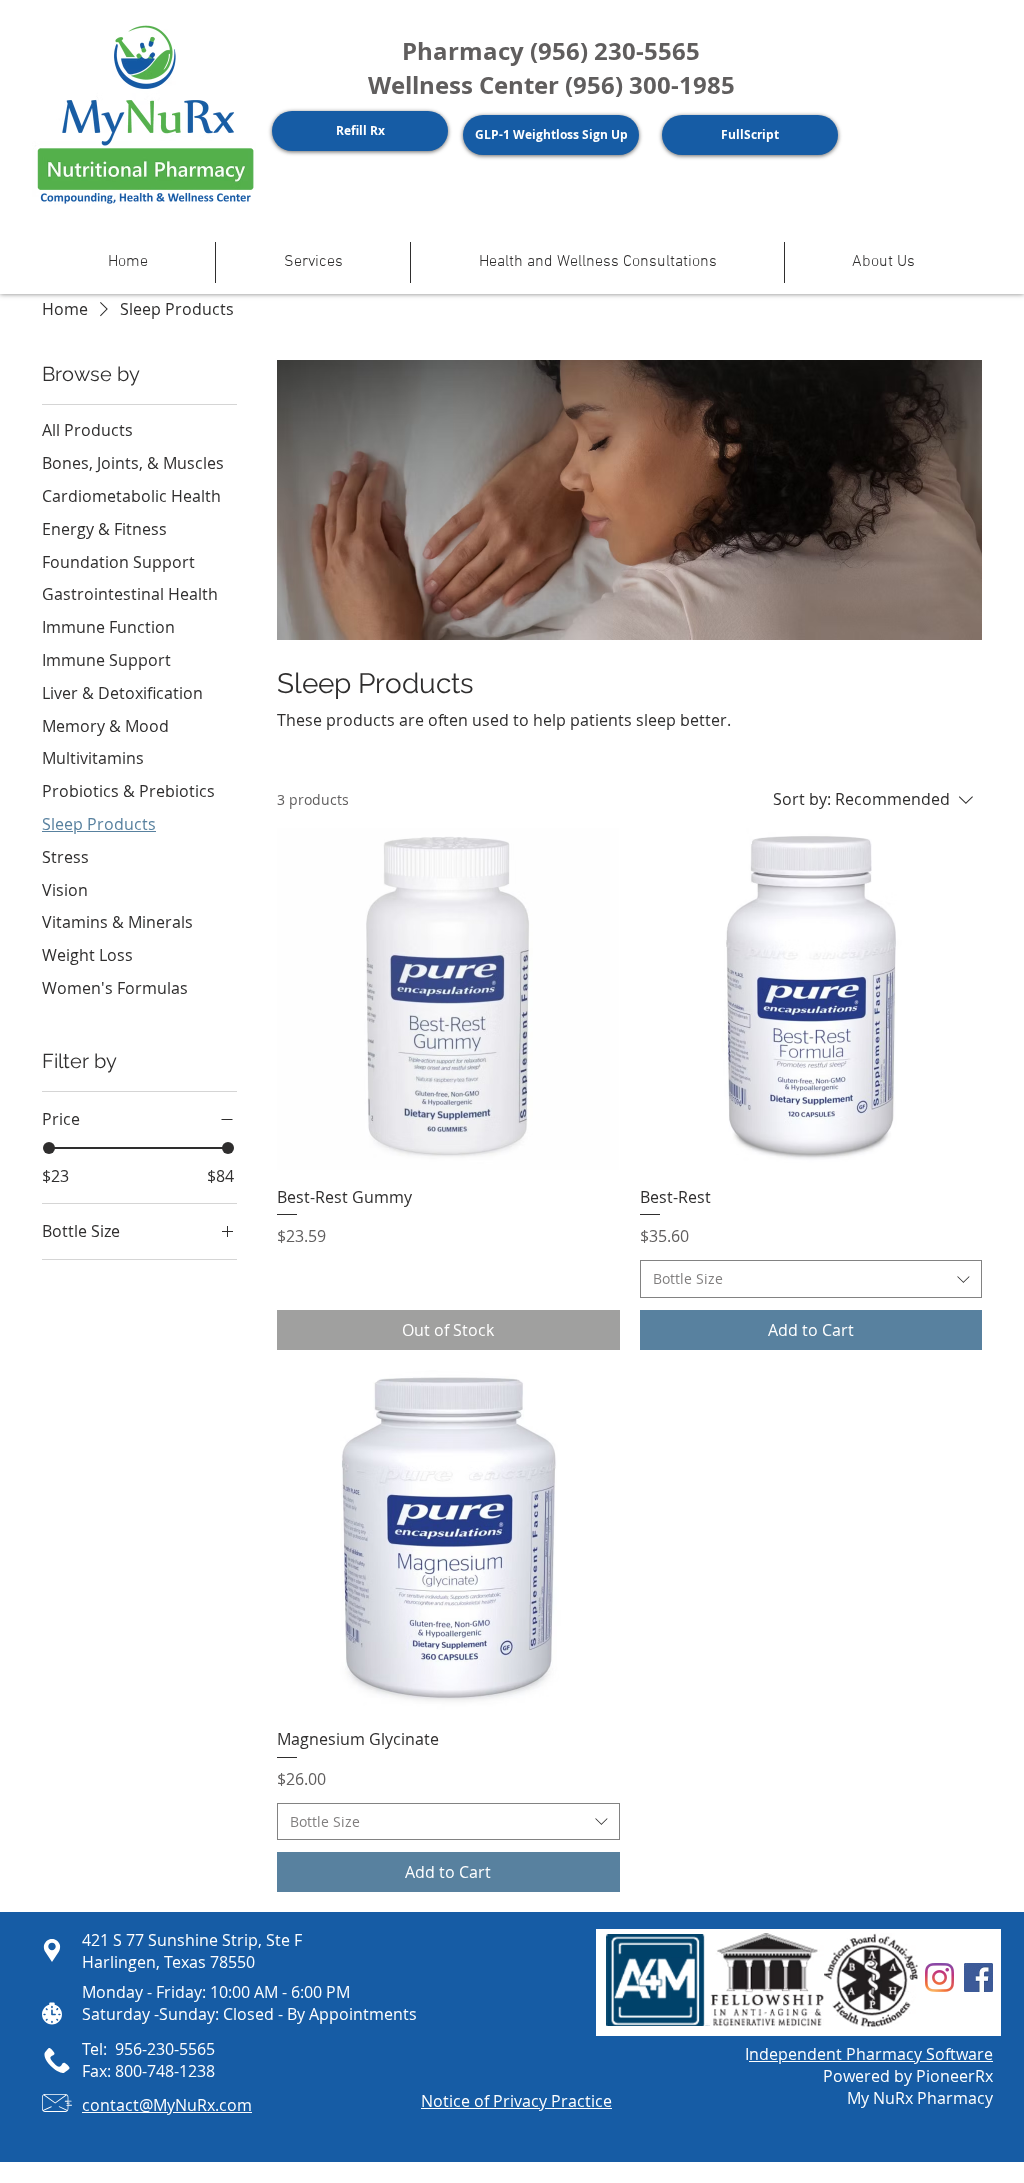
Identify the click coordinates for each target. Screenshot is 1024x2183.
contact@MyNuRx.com (167, 2105)
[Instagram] (939, 1977)
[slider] (49, 1148)
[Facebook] (978, 1977)
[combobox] (811, 1279)
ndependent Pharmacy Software (871, 2054)
